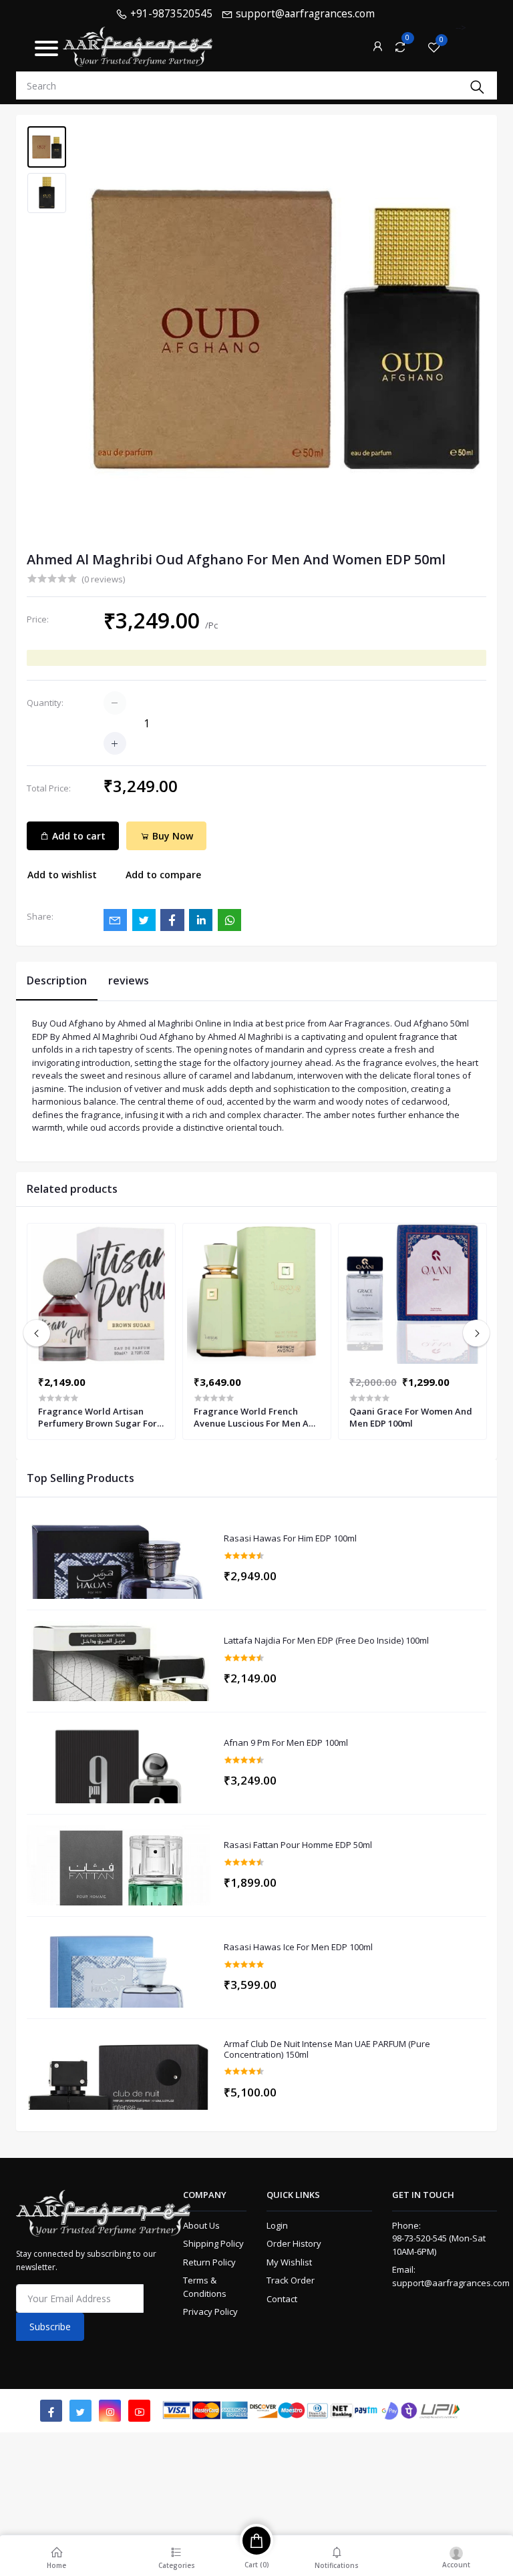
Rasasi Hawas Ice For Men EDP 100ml (298, 1948)
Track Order (291, 2280)
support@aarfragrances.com (451, 2283)
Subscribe (50, 2327)
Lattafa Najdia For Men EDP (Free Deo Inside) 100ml (326, 1641)
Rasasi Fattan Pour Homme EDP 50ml (298, 1845)
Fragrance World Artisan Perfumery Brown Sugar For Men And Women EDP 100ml (98, 1417)
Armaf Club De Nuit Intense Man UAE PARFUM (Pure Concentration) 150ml (327, 2049)
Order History (294, 2243)
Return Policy (209, 2262)
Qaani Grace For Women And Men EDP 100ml (411, 1417)
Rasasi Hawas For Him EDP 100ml (290, 1539)
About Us (201, 2225)
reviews (129, 980)
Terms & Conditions (205, 2287)
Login (277, 2225)
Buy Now (171, 836)
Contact (282, 2299)
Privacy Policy (210, 2312)
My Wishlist (289, 2262)
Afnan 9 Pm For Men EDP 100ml (286, 1743)
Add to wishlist (62, 875)
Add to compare (163, 875)
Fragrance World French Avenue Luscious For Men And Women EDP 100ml (257, 1417)
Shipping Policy (213, 2243)
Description (57, 980)
